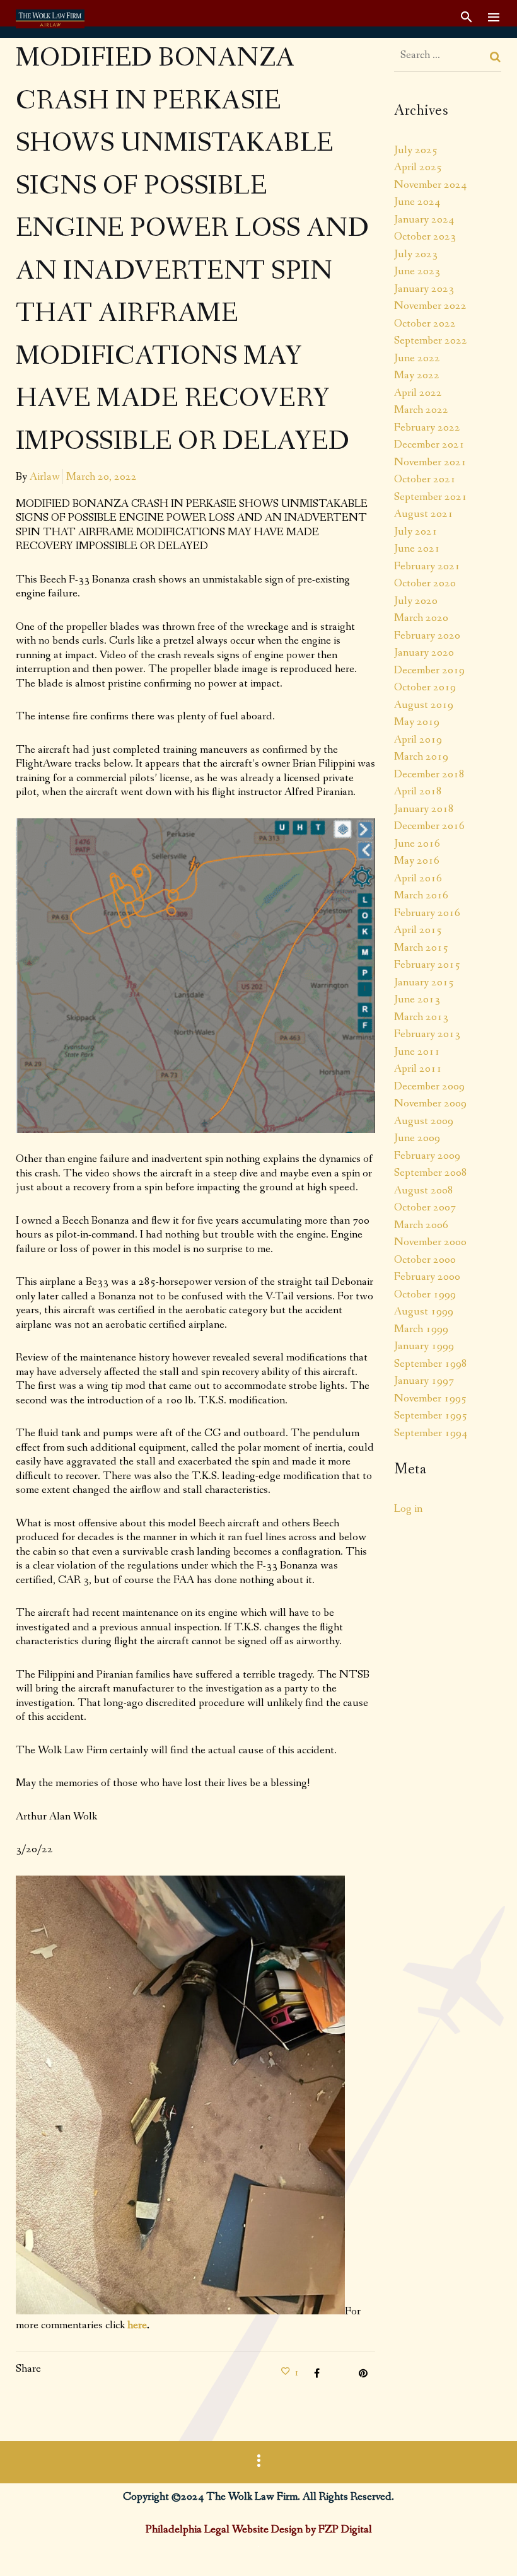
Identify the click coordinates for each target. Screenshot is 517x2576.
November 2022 (430, 306)
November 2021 (430, 462)
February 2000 (427, 1277)
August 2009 (424, 1121)
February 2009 (427, 1156)
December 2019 (429, 670)
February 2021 (427, 566)
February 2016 (427, 913)
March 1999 (421, 1329)
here (137, 2325)
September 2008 (431, 1173)
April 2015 (418, 930)
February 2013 (427, 1034)
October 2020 (425, 583)
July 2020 (416, 601)
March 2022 (421, 410)
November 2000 (430, 1242)
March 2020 (421, 618)
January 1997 (424, 1381)
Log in (408, 1509)
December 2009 (429, 1086)
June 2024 (417, 202)
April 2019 (418, 740)
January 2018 (424, 809)
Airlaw (45, 477)
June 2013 (417, 999)
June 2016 (417, 844)
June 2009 (417, 1138)
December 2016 (429, 826)
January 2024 (424, 219)
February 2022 (427, 427)
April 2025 (418, 167)
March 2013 (421, 1017)
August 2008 (424, 1190)
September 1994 (431, 1433)
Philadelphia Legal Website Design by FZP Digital (259, 2529)
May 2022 (417, 375)
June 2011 (417, 1052)
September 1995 (431, 1415)
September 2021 (431, 497)
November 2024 (430, 185)
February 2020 (427, 635)
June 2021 (417, 548)
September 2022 (431, 340)
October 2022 (425, 323)
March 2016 (421, 895)
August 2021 (424, 514)
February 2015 (427, 965)
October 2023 (425, 236)
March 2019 (421, 757)
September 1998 (431, 1364)
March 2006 (421, 1225)
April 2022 (418, 393)
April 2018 (418, 791)
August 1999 (424, 1311)
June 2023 (417, 271)
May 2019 (417, 722)
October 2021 (425, 479)
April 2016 (418, 878)
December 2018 (429, 774)
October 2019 (425, 687)
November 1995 (430, 1398)
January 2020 (424, 653)
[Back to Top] (489, 2548)
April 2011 (418, 1069)
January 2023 (424, 289)
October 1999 (425, 1294)
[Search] (496, 57)
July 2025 (416, 150)
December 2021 (429, 444)
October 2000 (425, 1260)
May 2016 (417, 861)
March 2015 (421, 948)
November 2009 (430, 1103)
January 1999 (424, 1346)
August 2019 (424, 705)
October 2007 (425, 1207)
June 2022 (417, 358)
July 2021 (416, 531)
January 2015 (424, 982)
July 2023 (416, 254)
